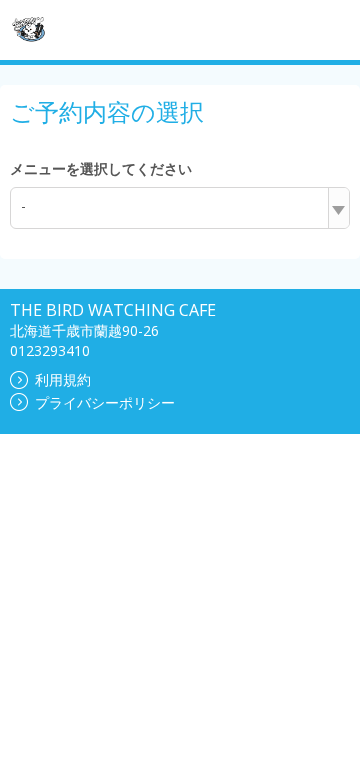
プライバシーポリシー (105, 402)
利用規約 (63, 379)
